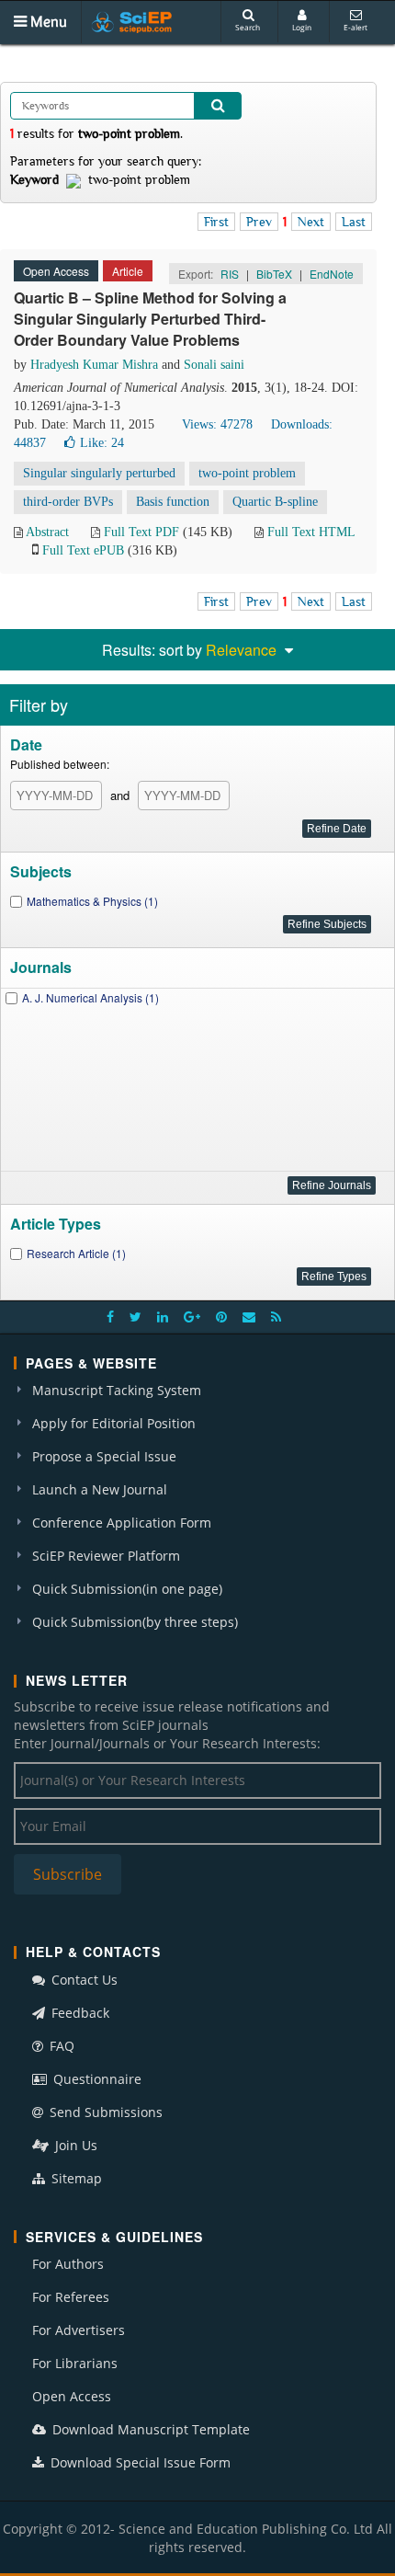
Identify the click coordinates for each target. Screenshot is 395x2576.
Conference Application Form (122, 1523)
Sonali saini (214, 365)
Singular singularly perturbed (99, 473)
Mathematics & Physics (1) (92, 901)
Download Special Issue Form (139, 2462)
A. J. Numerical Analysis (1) (90, 997)
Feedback (79, 2013)
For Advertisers (79, 2330)
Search (248, 27)
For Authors (68, 2264)
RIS (230, 274)
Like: (102, 443)
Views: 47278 (217, 424)
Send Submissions (104, 2112)
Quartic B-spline (275, 502)
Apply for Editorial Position (114, 1423)
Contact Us (83, 1980)
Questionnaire (96, 2079)
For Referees (71, 2297)
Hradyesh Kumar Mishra (94, 365)
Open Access (72, 2396)
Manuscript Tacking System (117, 1390)
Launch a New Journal (100, 1489)
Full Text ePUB (83, 550)
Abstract (47, 532)
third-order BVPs (68, 502)
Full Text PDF (141, 532)
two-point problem (247, 473)
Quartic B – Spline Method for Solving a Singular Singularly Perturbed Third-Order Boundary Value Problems (150, 319)
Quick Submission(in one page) (127, 1589)
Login (302, 27)
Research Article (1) (76, 1253)
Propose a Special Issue (104, 1456)
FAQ (60, 2046)
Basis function (173, 502)
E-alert (355, 27)
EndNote (332, 274)
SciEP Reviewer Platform (106, 1556)
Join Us (74, 2145)
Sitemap (75, 2178)
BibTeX (274, 274)
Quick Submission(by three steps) (135, 1622)
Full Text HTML (311, 532)
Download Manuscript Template (149, 2429)
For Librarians (75, 2363)
